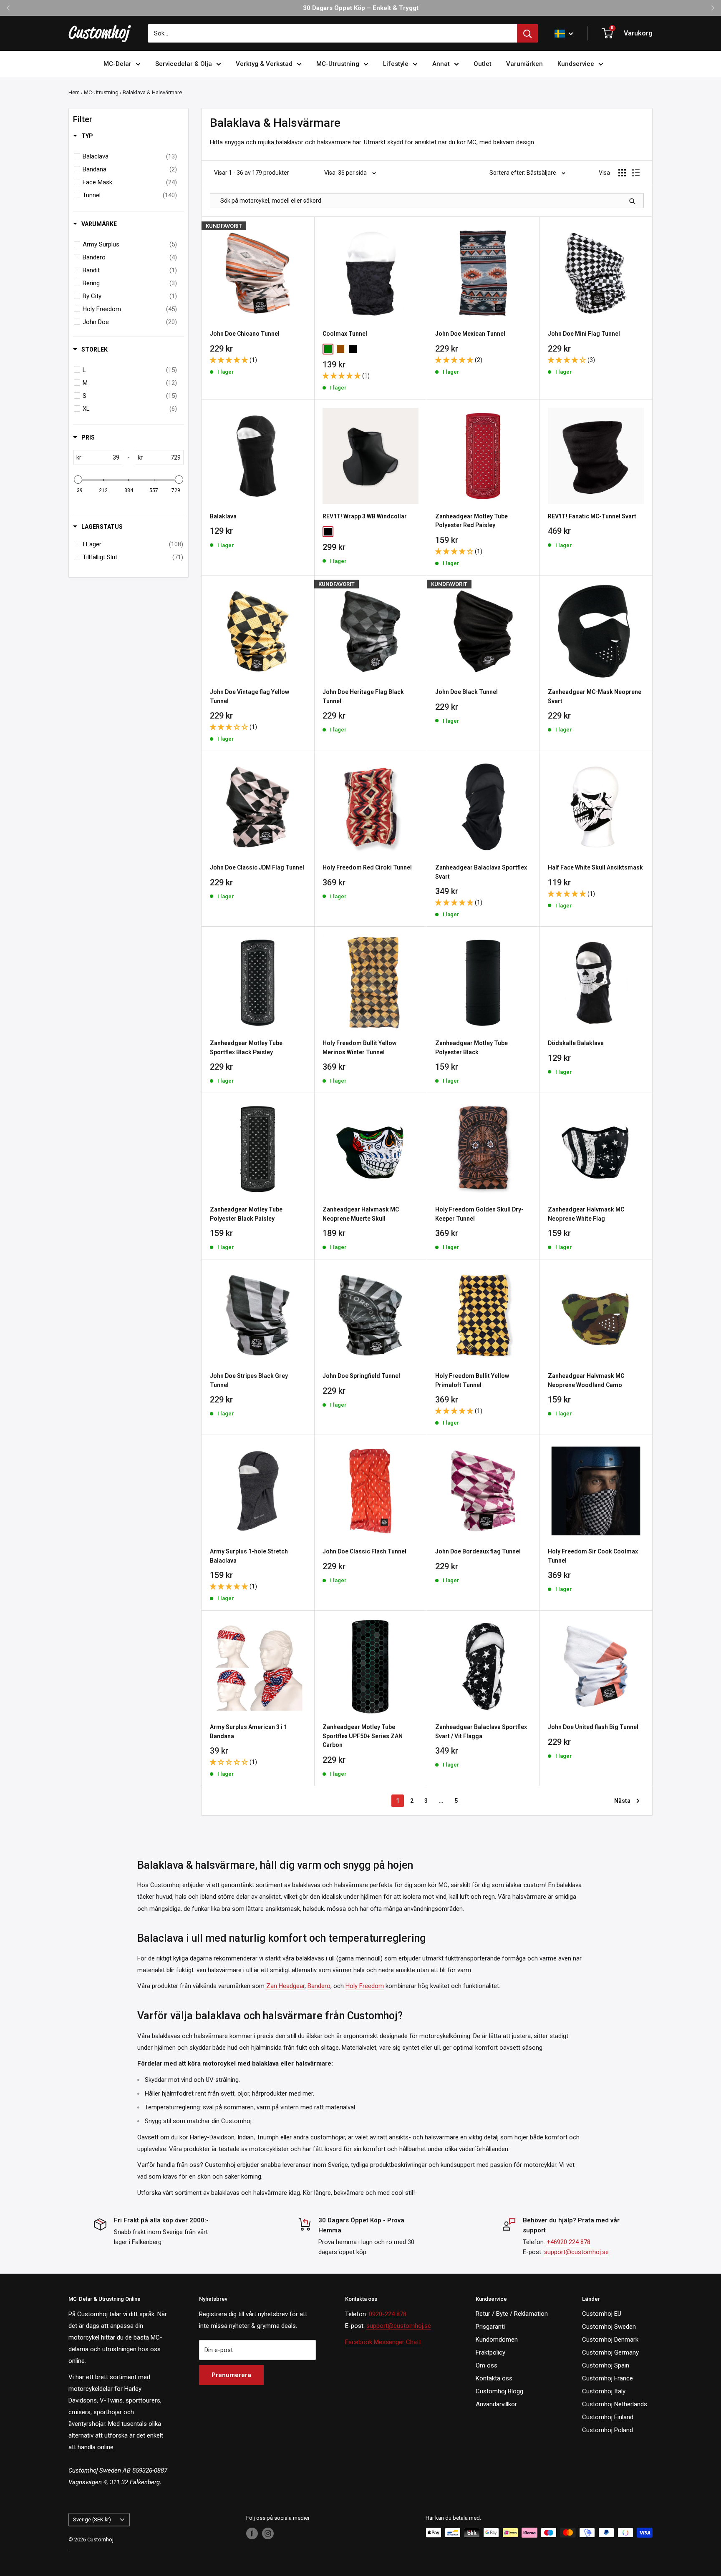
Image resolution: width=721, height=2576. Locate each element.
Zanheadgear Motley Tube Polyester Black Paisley (246, 1214)
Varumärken (524, 64)
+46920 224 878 (568, 2242)
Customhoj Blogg (499, 2391)
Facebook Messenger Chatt (383, 2342)
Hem (74, 92)
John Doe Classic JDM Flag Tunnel (257, 867)
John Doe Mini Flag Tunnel (584, 334)
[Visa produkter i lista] (636, 173)
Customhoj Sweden (609, 2327)
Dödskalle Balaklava (576, 1043)
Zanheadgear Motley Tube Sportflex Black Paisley (246, 1048)
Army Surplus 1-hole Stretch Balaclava (249, 1556)
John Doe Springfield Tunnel (361, 1376)
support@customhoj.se (576, 2252)
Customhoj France (608, 2378)
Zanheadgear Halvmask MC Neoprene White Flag (586, 1214)
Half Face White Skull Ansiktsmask (595, 867)
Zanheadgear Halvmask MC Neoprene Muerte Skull (361, 1214)
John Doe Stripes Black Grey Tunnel (249, 1380)
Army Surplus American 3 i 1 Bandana (248, 1732)
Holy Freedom (365, 1986)
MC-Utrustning (338, 64)
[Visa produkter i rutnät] (622, 173)
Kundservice (576, 64)
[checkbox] (130, 156)
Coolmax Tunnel (345, 334)
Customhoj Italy (604, 2391)
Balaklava (223, 516)
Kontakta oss (494, 2378)
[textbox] (102, 457)
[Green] (328, 349)
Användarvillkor (496, 2404)
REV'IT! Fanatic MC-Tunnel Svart (592, 516)
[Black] (353, 349)
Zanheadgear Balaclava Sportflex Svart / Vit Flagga (481, 1732)
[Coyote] (340, 349)
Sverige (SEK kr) (92, 2519)
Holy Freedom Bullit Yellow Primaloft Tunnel (472, 1380)
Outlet (483, 64)
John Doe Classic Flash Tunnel (364, 1551)
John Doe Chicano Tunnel (245, 334)
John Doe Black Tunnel (466, 692)
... (441, 1801)
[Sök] (527, 33)
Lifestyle (396, 64)
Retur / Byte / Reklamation (512, 2314)
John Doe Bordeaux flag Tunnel (478, 1551)
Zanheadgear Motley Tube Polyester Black (471, 1048)
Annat (441, 64)
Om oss (487, 2365)
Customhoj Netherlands (615, 2404)
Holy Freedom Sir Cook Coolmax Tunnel (593, 1556)
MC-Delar (117, 64)
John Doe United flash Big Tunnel (593, 1727)
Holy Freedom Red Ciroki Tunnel (367, 867)
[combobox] (332, 33)
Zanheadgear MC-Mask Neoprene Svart (595, 696)
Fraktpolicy (490, 2352)
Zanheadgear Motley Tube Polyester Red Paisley (471, 521)
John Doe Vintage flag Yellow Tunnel (250, 696)
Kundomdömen (497, 2340)
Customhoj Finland (608, 2417)
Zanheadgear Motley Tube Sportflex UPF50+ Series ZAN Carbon (363, 1736)
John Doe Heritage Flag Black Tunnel (363, 696)
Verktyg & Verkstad (264, 64)
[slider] (78, 480)
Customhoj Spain (606, 2365)
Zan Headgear (285, 1986)
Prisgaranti (490, 2327)
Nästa (622, 1801)
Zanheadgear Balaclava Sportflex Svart (481, 872)
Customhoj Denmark (610, 2340)
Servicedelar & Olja (184, 64)
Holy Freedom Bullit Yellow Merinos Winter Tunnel (359, 1048)
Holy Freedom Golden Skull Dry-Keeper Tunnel (479, 1214)
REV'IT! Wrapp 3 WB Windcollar (365, 516)
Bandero (319, 1986)
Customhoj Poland (608, 2430)
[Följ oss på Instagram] (268, 2533)
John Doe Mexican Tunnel (470, 334)
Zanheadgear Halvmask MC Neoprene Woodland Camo (586, 1380)
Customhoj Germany (610, 2352)
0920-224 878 (388, 2314)
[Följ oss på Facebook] (252, 2533)
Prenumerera (231, 2375)
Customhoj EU (602, 2314)
